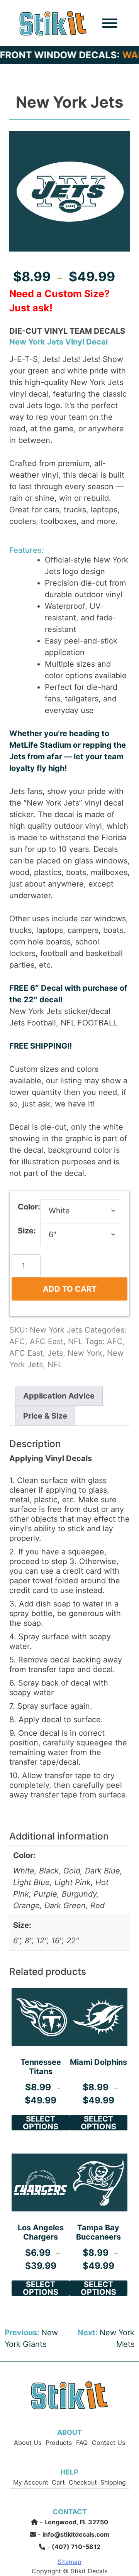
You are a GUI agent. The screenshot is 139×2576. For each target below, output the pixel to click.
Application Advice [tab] (59, 1396)
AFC (17, 1341)
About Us (28, 2442)
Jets (55, 1353)
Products (59, 2442)
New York (85, 1353)
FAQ (82, 2442)
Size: (27, 1231)
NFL (75, 1341)
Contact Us (108, 2442)
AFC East (47, 1341)
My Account (31, 2482)
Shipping (113, 2482)
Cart (58, 2482)
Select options (41, 2123)
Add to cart (70, 1289)
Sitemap (69, 2561)
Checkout (83, 2482)
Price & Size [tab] (45, 1416)
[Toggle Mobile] (110, 23)
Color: (29, 1207)
